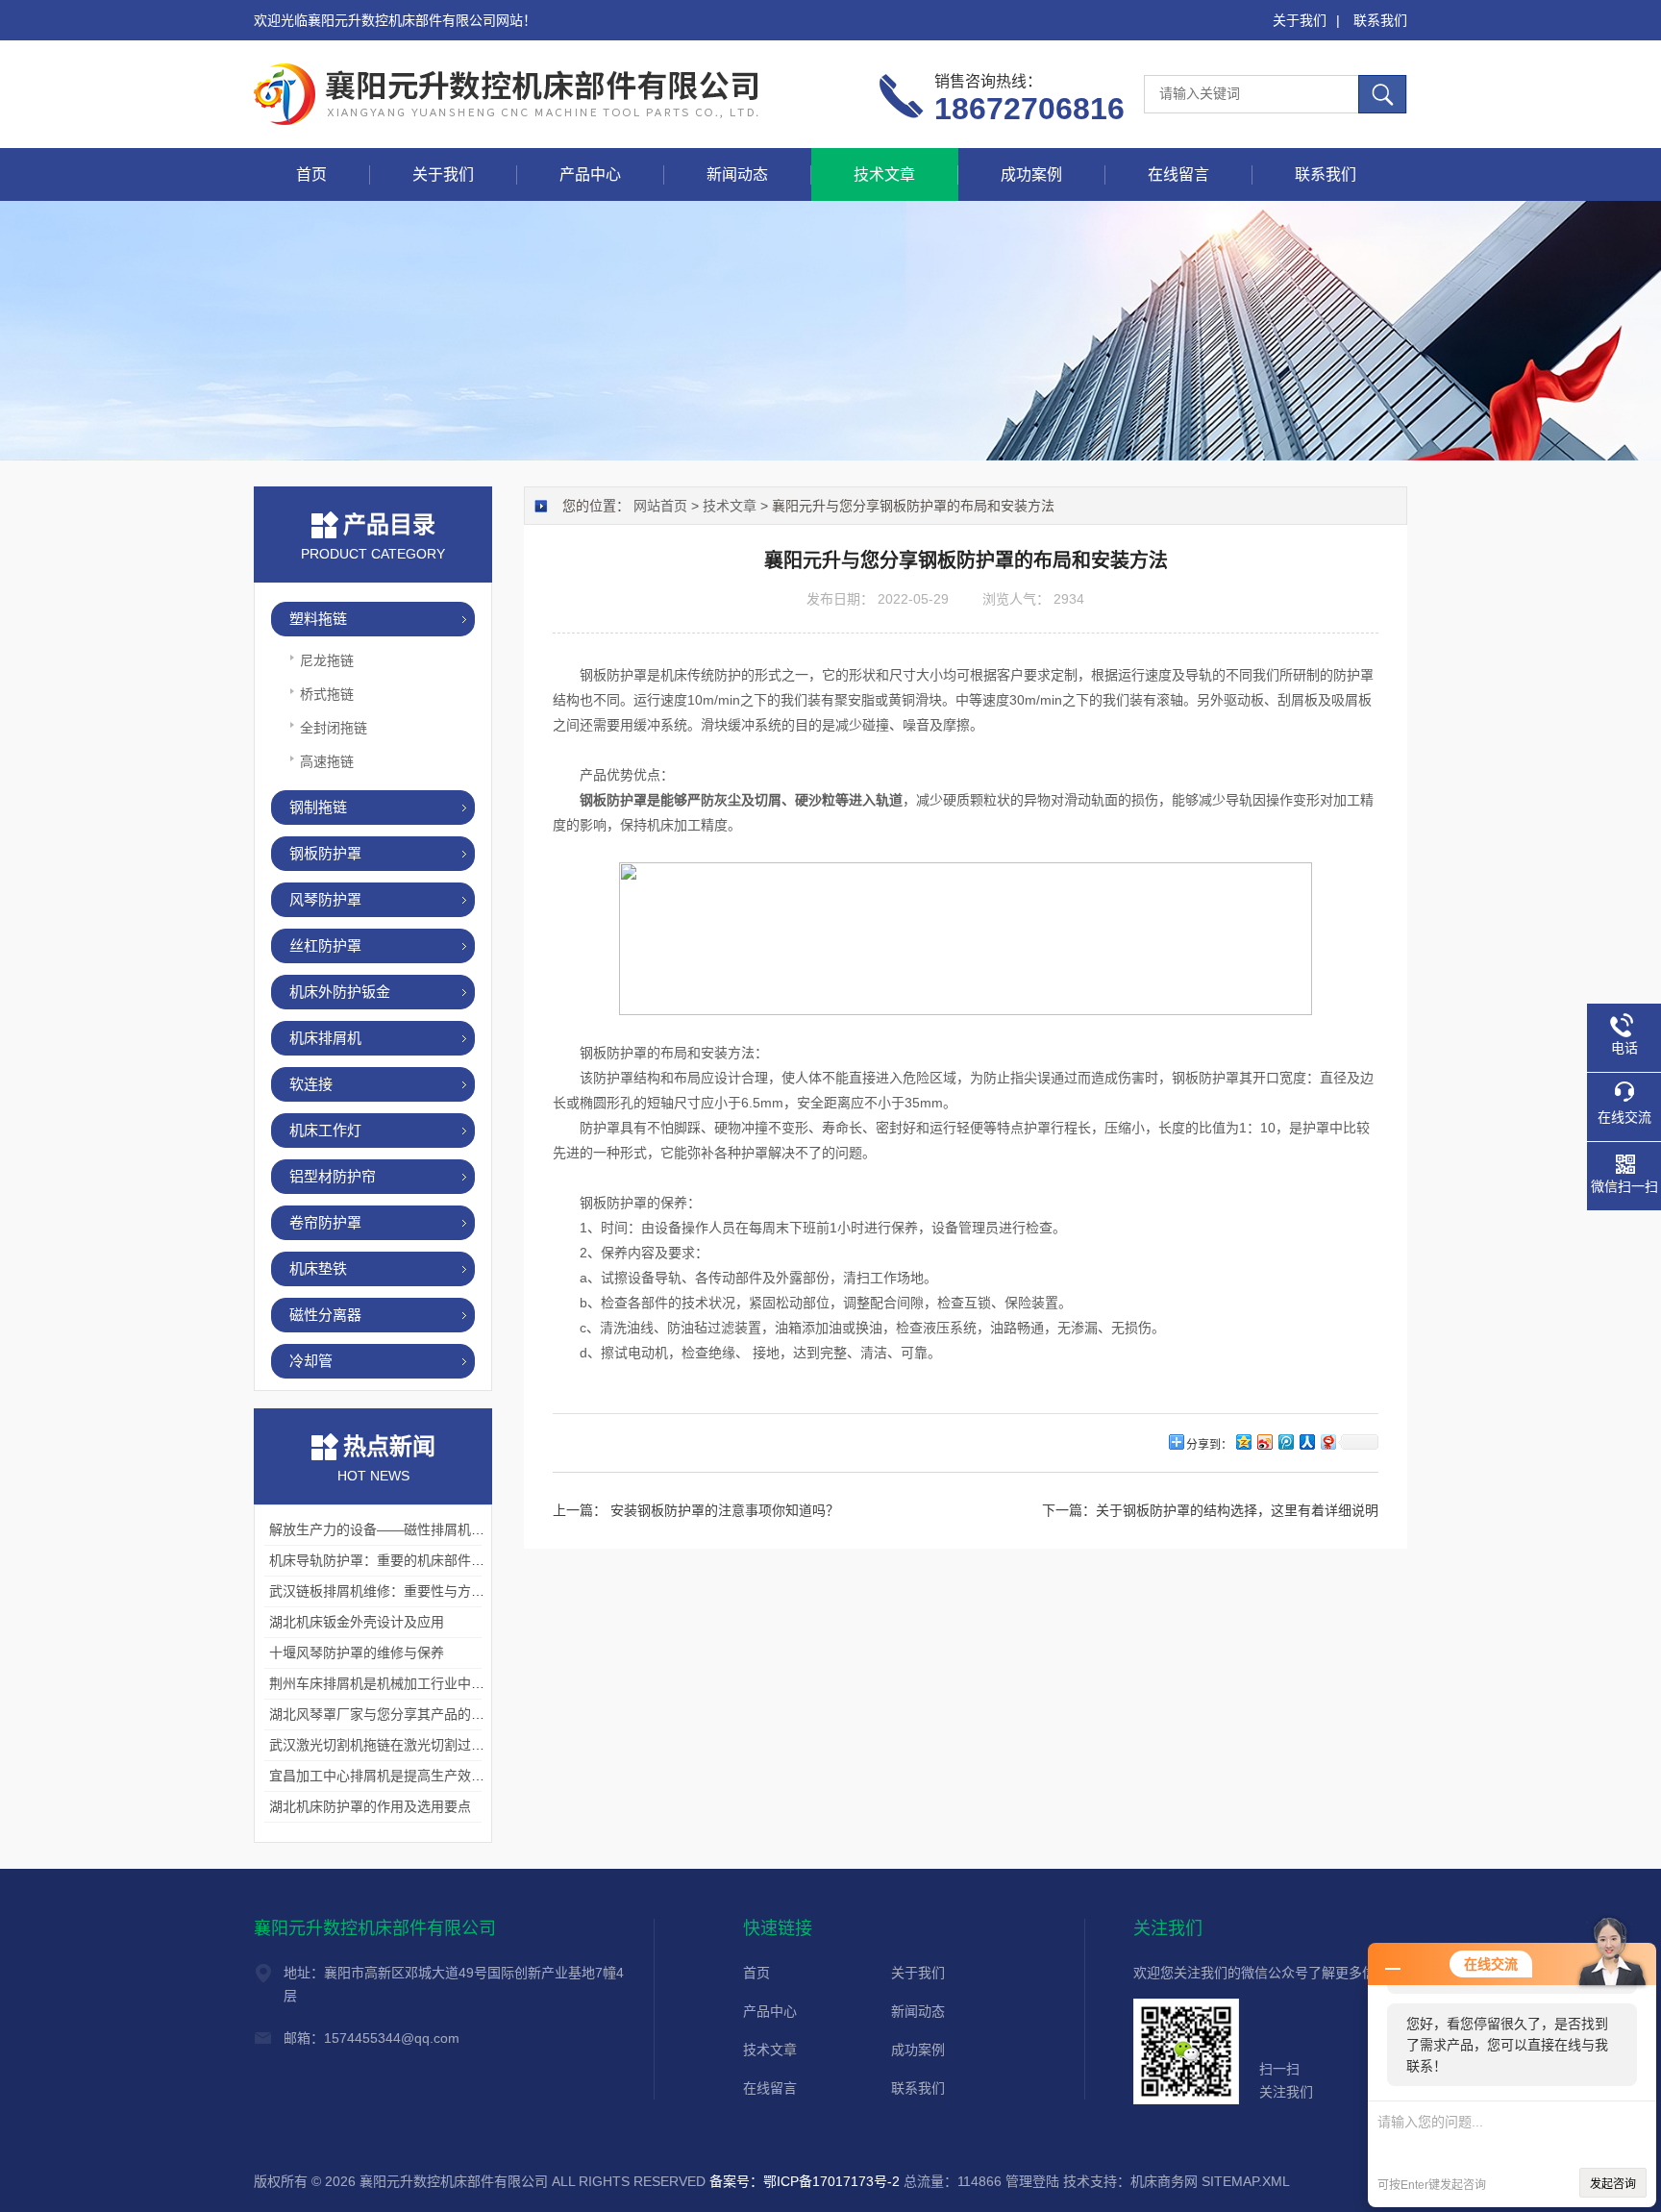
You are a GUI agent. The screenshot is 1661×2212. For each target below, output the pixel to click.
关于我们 (1300, 20)
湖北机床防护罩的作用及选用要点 (370, 1806)
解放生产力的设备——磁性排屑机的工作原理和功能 (424, 1529)
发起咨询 (1613, 2184)
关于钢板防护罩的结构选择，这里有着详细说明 (1237, 1510)
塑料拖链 (318, 619)
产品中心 (590, 174)
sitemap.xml (1246, 2181)
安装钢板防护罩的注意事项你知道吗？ (723, 1510)
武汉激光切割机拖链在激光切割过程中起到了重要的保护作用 (451, 1745)
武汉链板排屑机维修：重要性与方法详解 (390, 1591)
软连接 (311, 1084)
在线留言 (1178, 174)
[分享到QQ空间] (1243, 1442)
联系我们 (1380, 20)
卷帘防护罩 (325, 1222)
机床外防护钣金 (340, 992)
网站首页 (660, 506)
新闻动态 (737, 174)
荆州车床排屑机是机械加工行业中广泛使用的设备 (417, 1683)
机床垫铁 (318, 1268)
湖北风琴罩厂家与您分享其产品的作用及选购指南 (417, 1714)
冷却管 (311, 1361)
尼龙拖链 (327, 660)
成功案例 (1031, 174)
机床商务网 (1164, 2181)
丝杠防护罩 (325, 945)
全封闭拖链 (334, 728)
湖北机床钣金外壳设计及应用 (357, 1622)
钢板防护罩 (325, 853)
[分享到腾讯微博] (1285, 1442)
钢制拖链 (318, 807)
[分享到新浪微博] (1264, 1442)
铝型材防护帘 (333, 1176)
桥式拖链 (327, 694)
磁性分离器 (325, 1315)
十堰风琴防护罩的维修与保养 (357, 1653)
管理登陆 (1032, 2181)
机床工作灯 (325, 1130)
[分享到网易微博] (1327, 1442)
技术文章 (884, 174)
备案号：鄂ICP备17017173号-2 (805, 2181)
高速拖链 (327, 761)
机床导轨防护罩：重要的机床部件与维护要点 (404, 1560)
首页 (311, 174)
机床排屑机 (325, 1038)
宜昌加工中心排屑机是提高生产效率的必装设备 (410, 1776)
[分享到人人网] (1306, 1442)
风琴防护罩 (325, 899)
